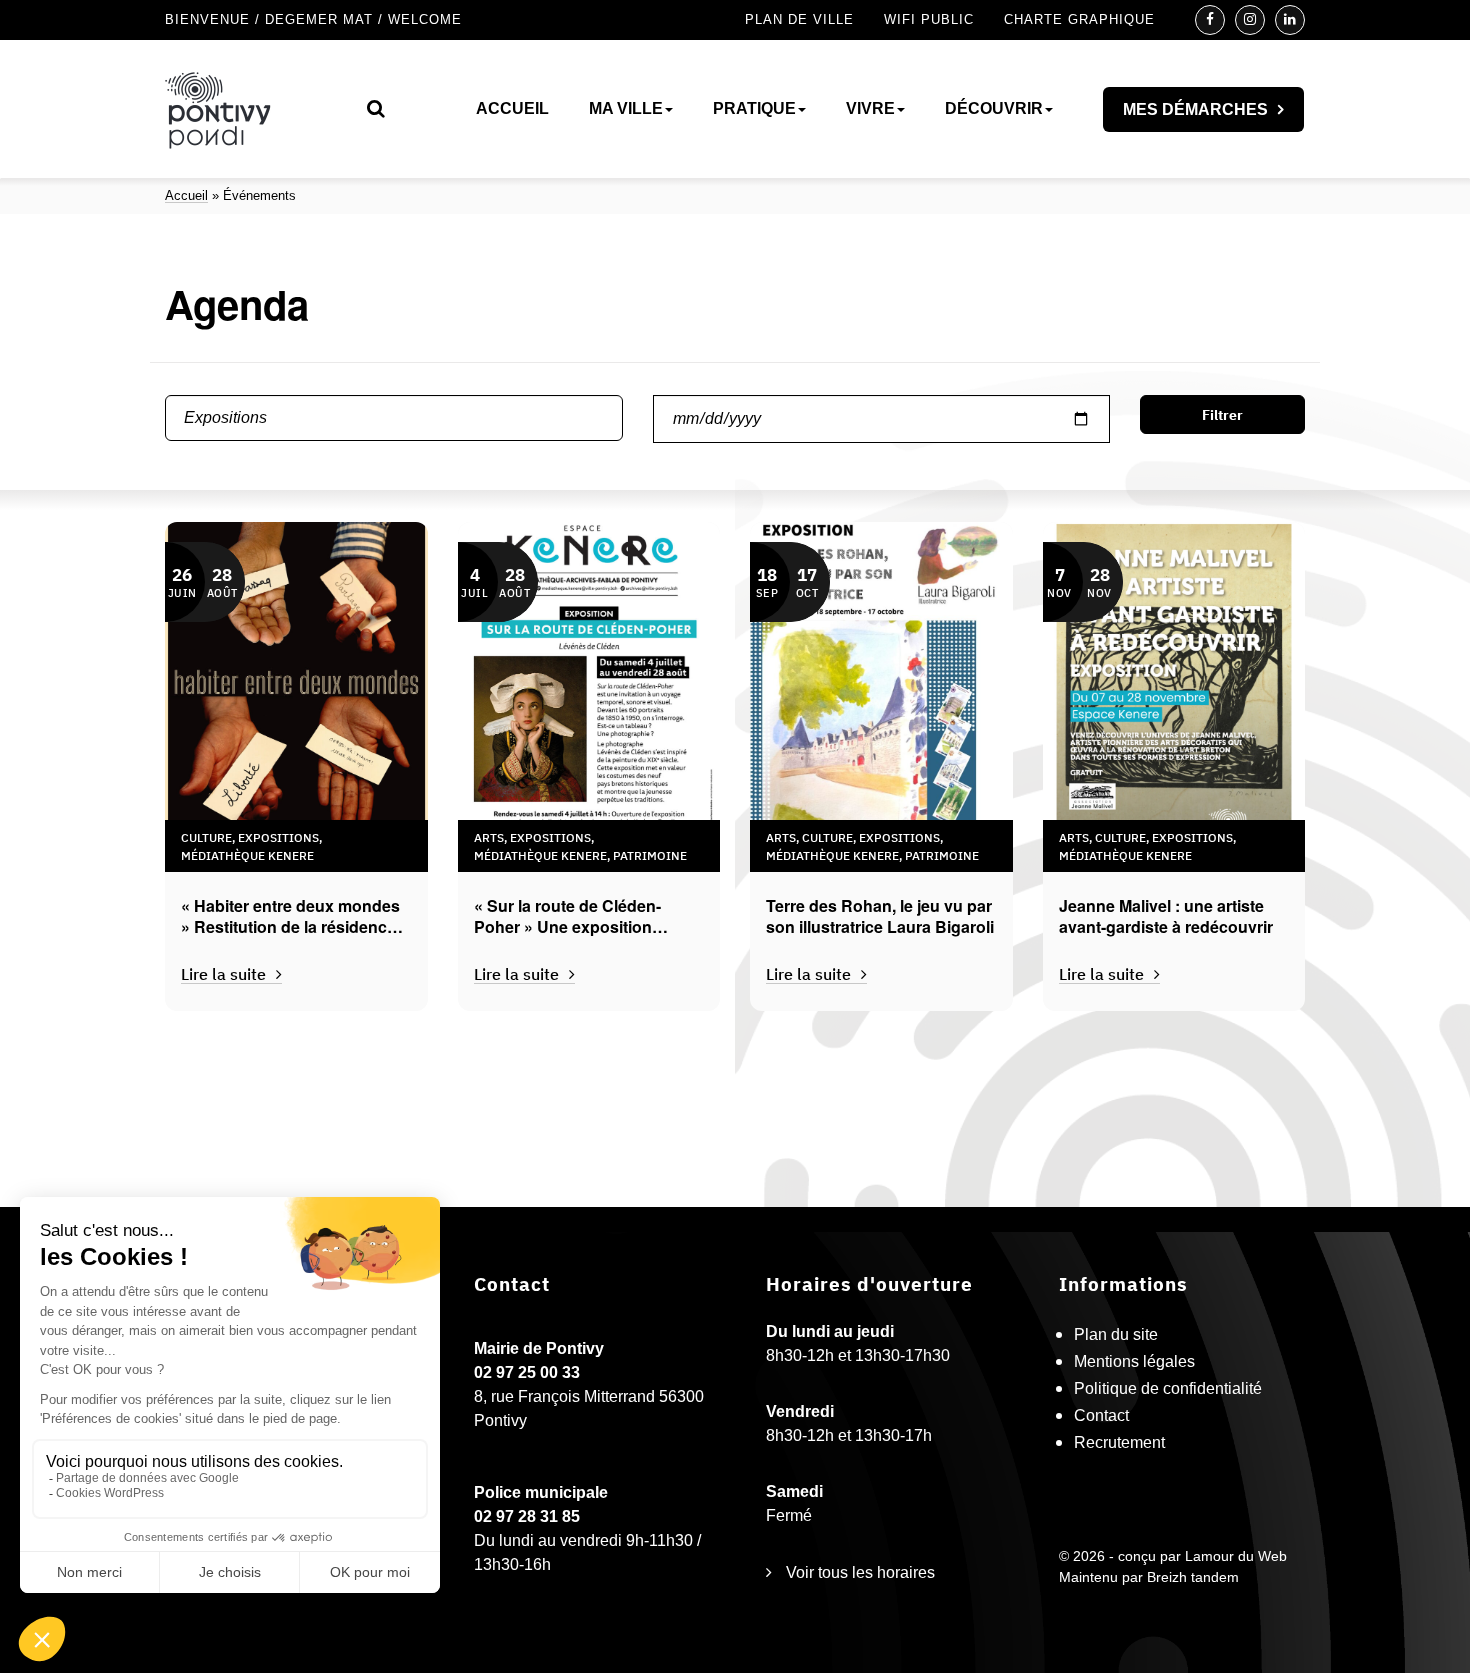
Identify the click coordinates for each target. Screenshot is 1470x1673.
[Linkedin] (1290, 20)
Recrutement (1119, 1442)
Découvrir (994, 108)
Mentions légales (1134, 1361)
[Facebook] (1210, 20)
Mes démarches (1195, 109)
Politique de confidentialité (1168, 1388)
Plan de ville (799, 20)
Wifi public (929, 20)
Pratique (754, 108)
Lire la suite (223, 973)
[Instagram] (1250, 20)
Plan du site (1116, 1334)
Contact (1101, 1415)
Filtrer (1222, 414)
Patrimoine (650, 854)
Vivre (870, 108)
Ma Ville (626, 108)
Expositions (278, 836)
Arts (489, 836)
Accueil (512, 108)
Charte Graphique (1079, 20)
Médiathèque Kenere (247, 854)
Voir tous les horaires (858, 1572)
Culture (206, 836)
